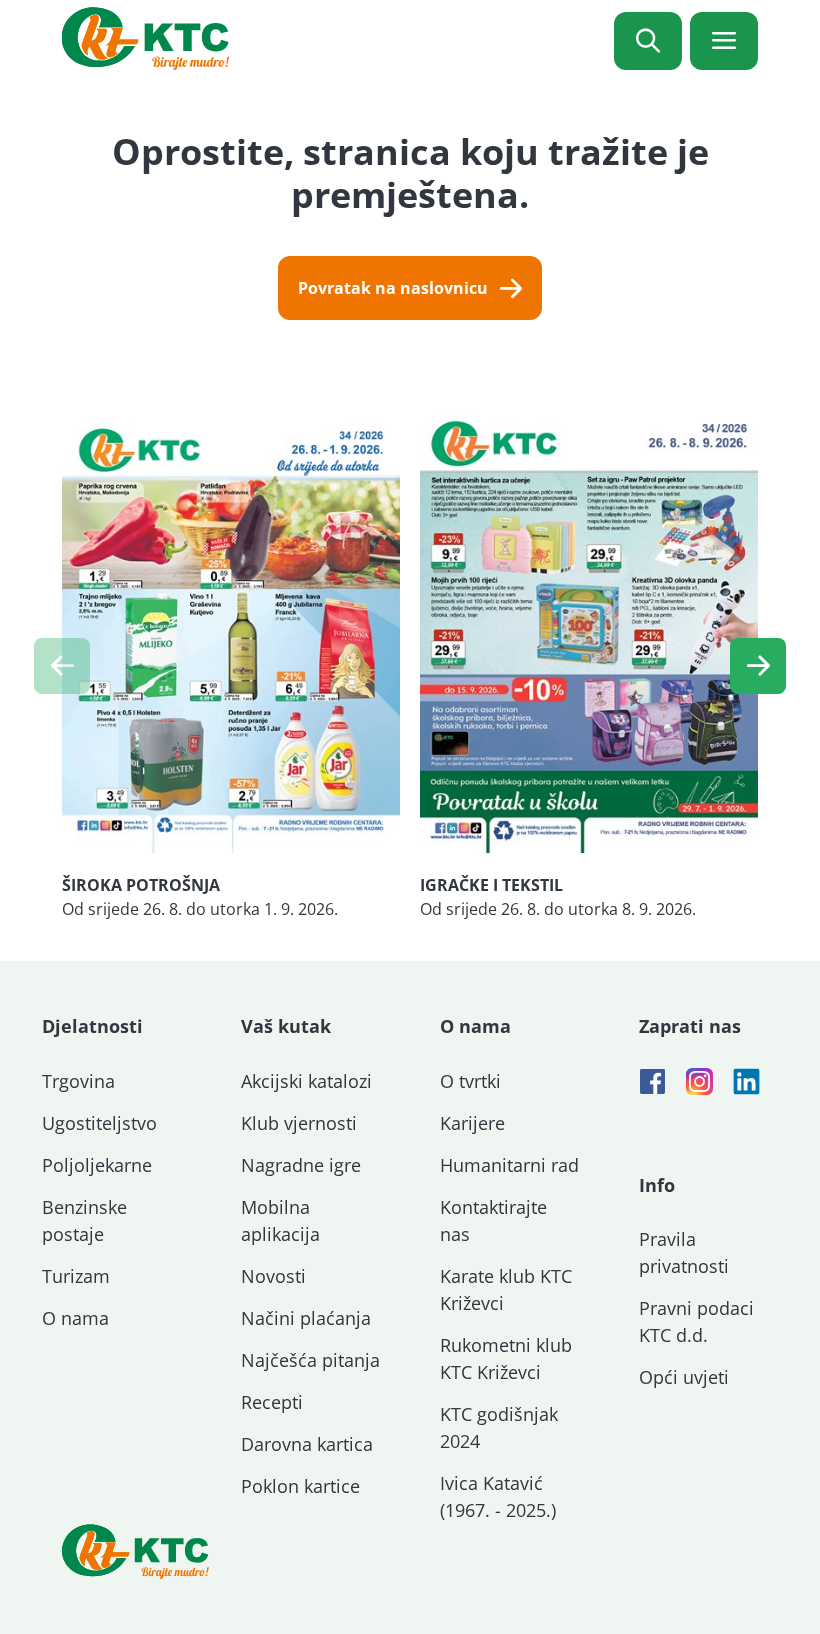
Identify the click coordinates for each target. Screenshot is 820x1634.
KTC (145, 38)
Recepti (272, 1402)
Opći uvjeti (684, 1377)
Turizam (76, 1276)
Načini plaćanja (306, 1318)
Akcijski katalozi (306, 1081)
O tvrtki (470, 1081)
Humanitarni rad (509, 1165)
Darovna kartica (307, 1444)
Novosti (273, 1276)
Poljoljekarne (97, 1165)
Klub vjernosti (299, 1123)
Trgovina (78, 1081)
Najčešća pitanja (310, 1360)
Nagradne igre (301, 1165)
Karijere (472, 1123)
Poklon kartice (300, 1486)
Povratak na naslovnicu (393, 288)
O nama (75, 1318)
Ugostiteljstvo (99, 1123)
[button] (758, 666)
